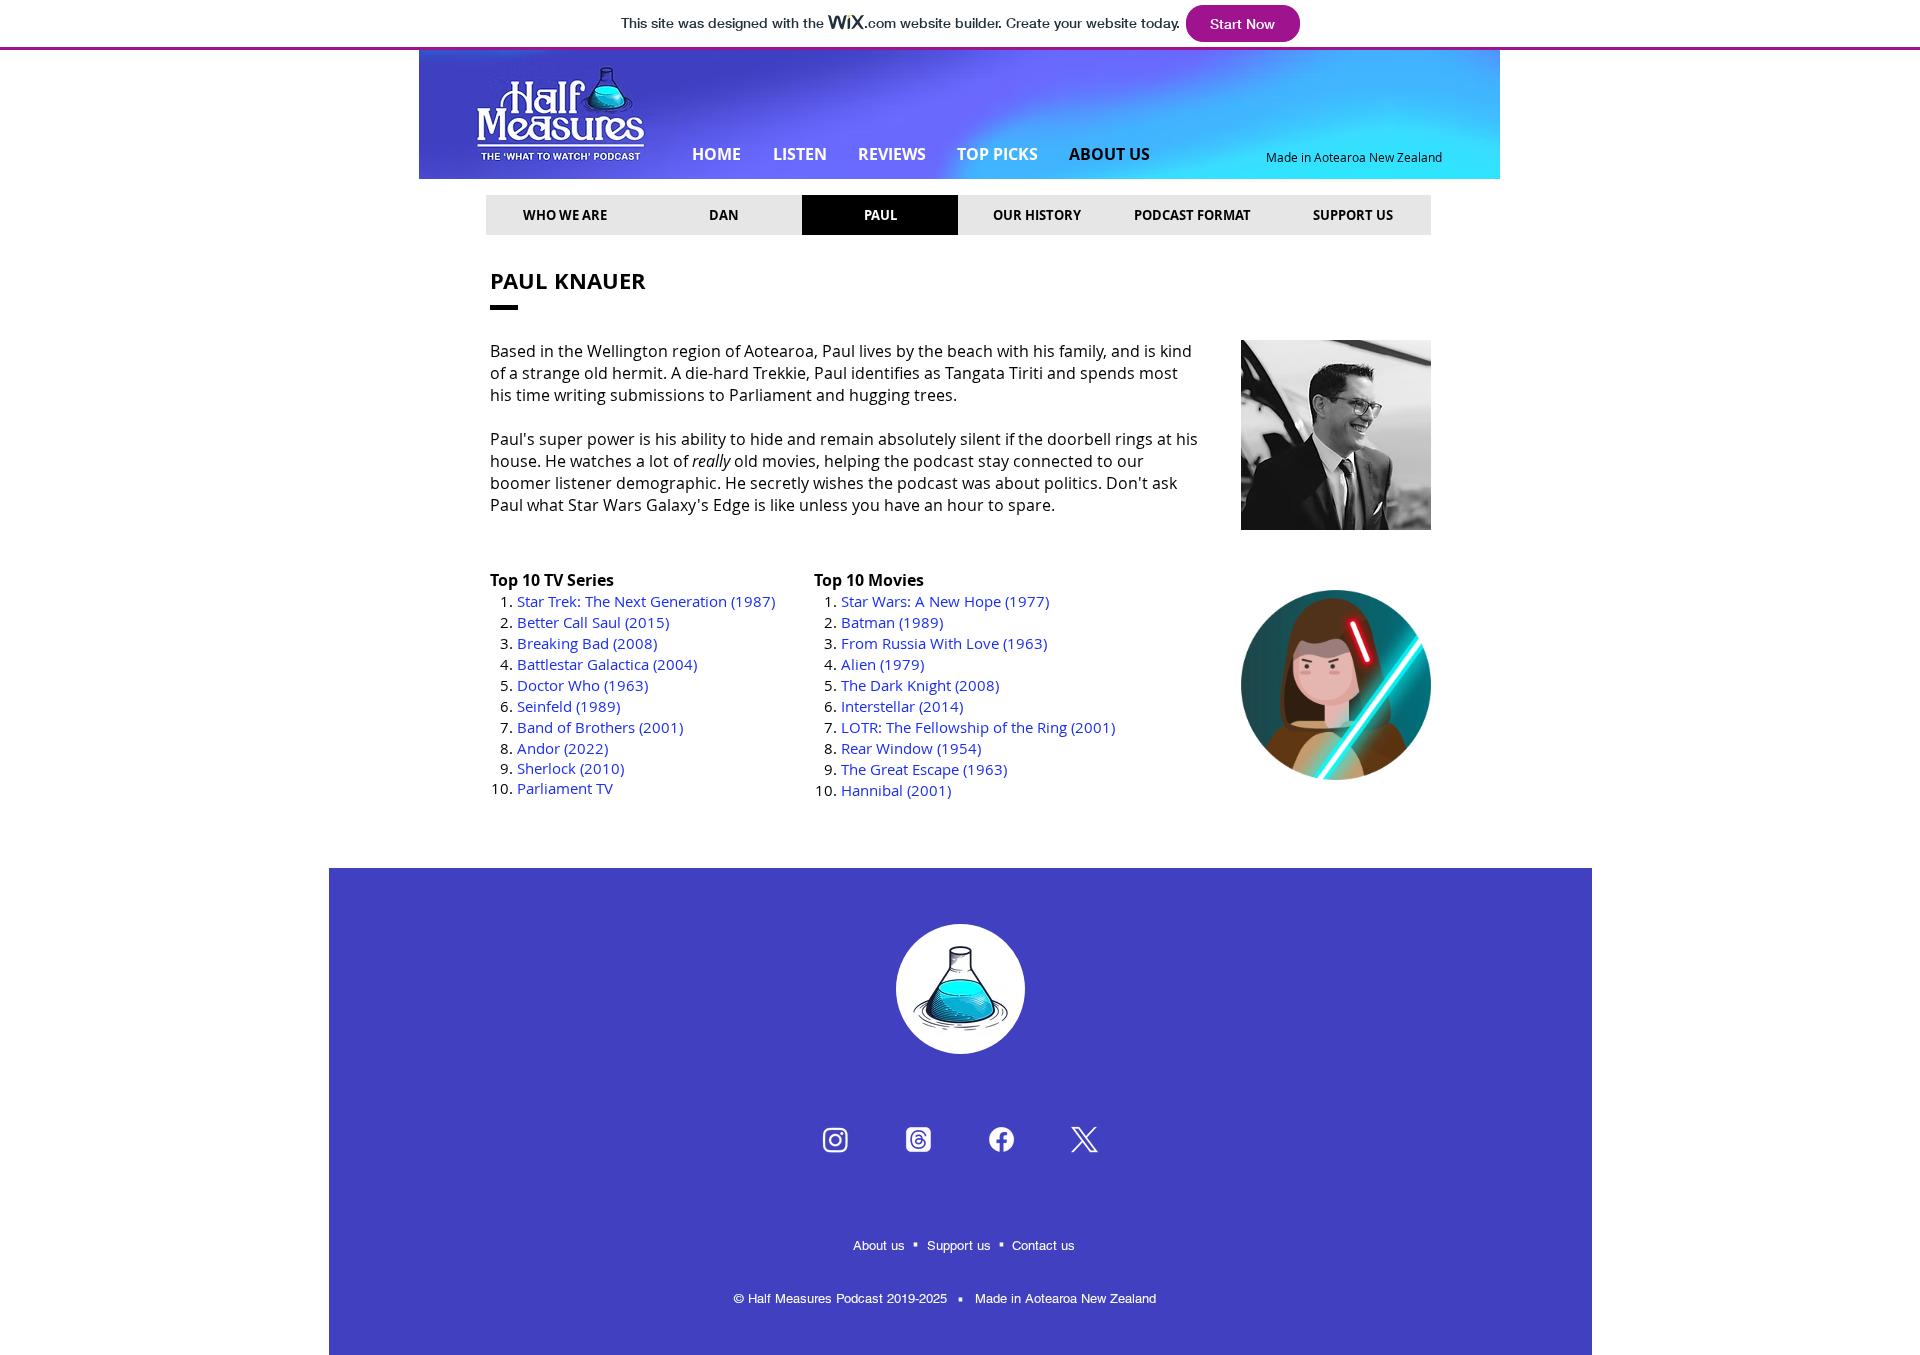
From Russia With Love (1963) (944, 643)
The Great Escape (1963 (922, 769)
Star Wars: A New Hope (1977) (945, 601)
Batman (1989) (892, 622)
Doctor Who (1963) (582, 685)
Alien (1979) (882, 664)
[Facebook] (1001, 1139)
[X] (1084, 1139)
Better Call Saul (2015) (593, 622)
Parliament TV (565, 788)
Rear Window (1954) (911, 748)
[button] (880, 215)
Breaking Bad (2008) (587, 643)
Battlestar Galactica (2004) (607, 664)
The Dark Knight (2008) (920, 685)
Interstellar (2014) (902, 706)
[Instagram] (835, 1139)
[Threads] (918, 1139)
